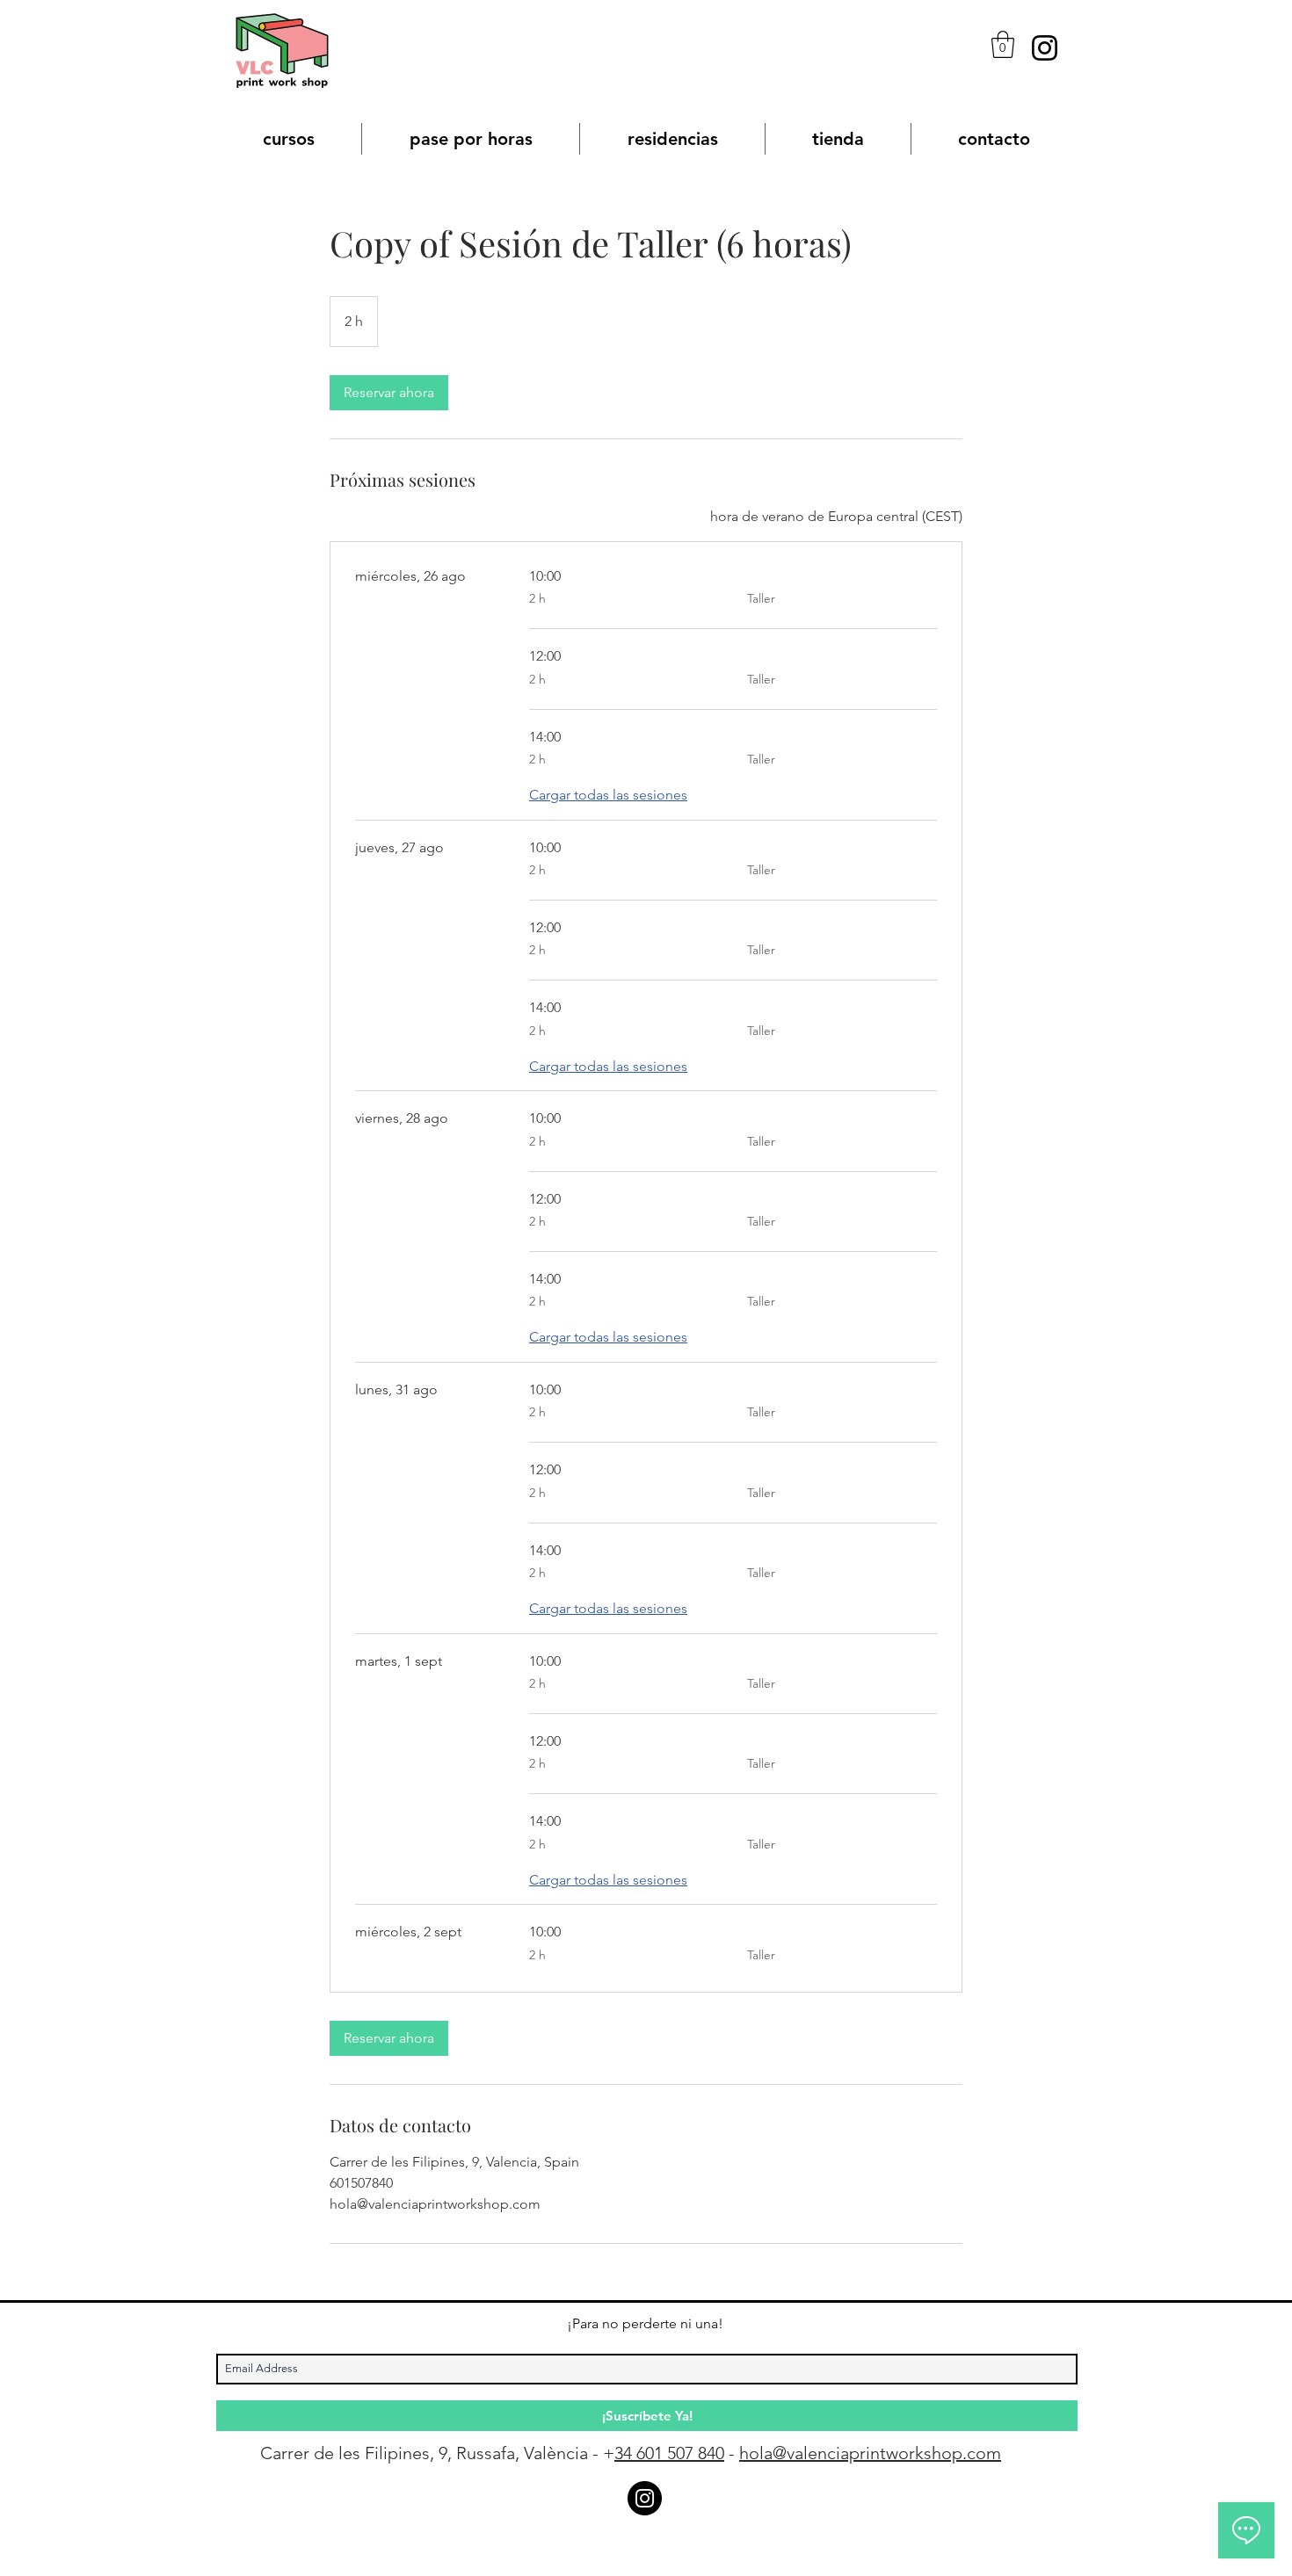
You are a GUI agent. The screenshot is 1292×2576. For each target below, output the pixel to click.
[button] (1003, 44)
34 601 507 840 (669, 2453)
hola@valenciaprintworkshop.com (870, 2453)
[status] (836, 517)
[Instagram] (1045, 48)
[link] (389, 393)
